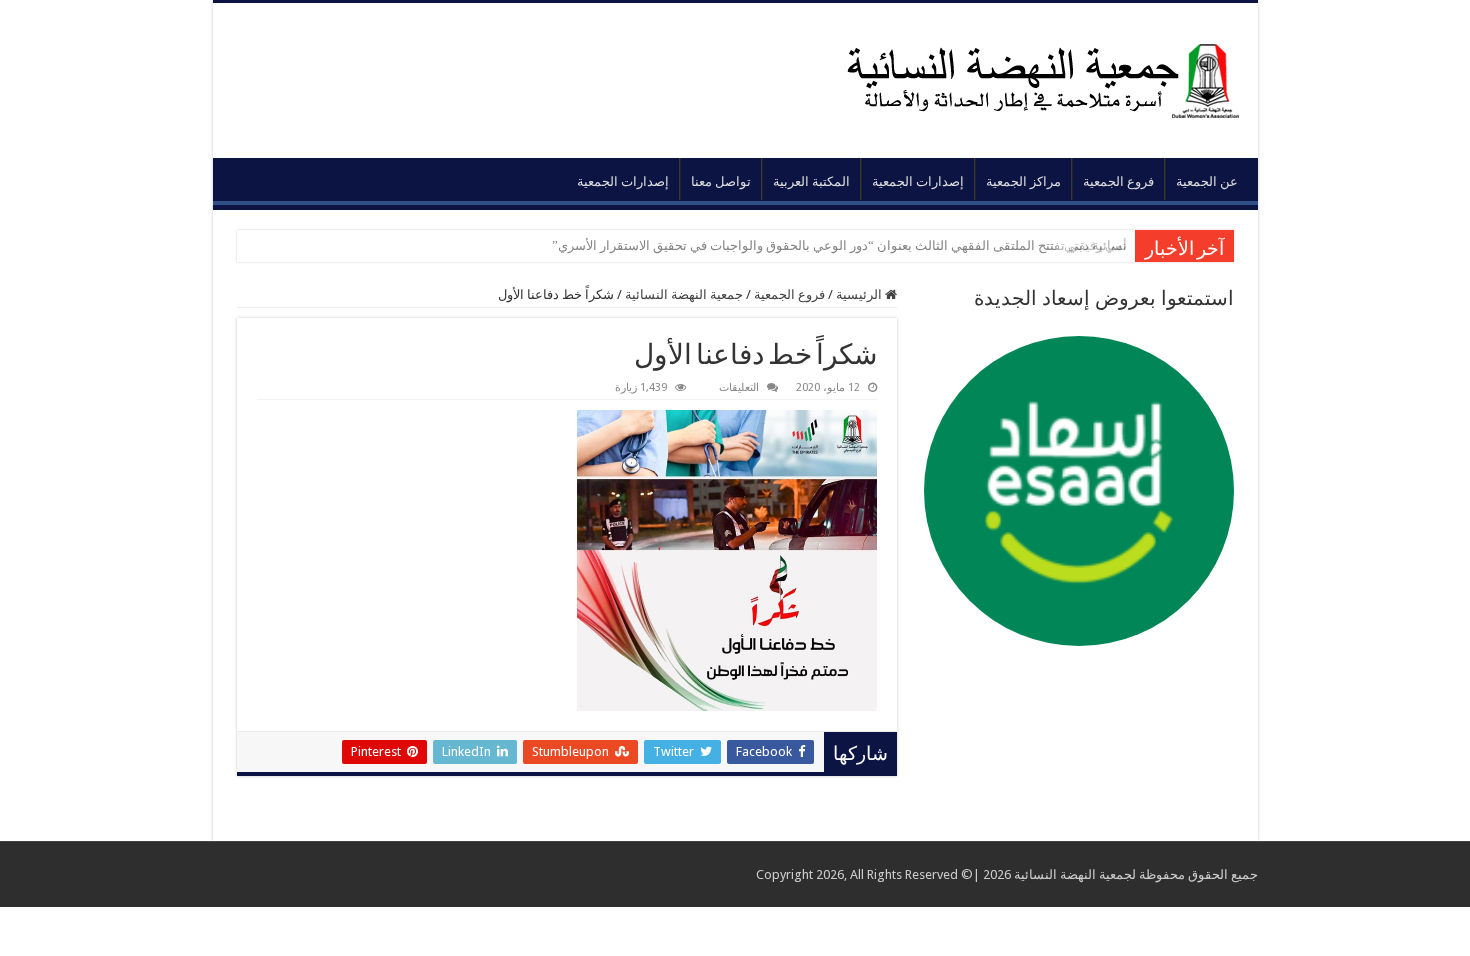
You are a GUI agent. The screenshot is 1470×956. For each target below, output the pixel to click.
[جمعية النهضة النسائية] (1021, 77)
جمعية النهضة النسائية (684, 294)
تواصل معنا (721, 181)
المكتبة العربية (811, 181)
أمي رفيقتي (1095, 245)
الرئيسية (860, 294)
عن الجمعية (1207, 181)
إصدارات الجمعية (918, 181)
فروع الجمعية (1118, 181)
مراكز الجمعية (1023, 181)
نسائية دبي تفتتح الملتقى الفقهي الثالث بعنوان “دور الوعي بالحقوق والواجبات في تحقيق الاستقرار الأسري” (839, 245)
